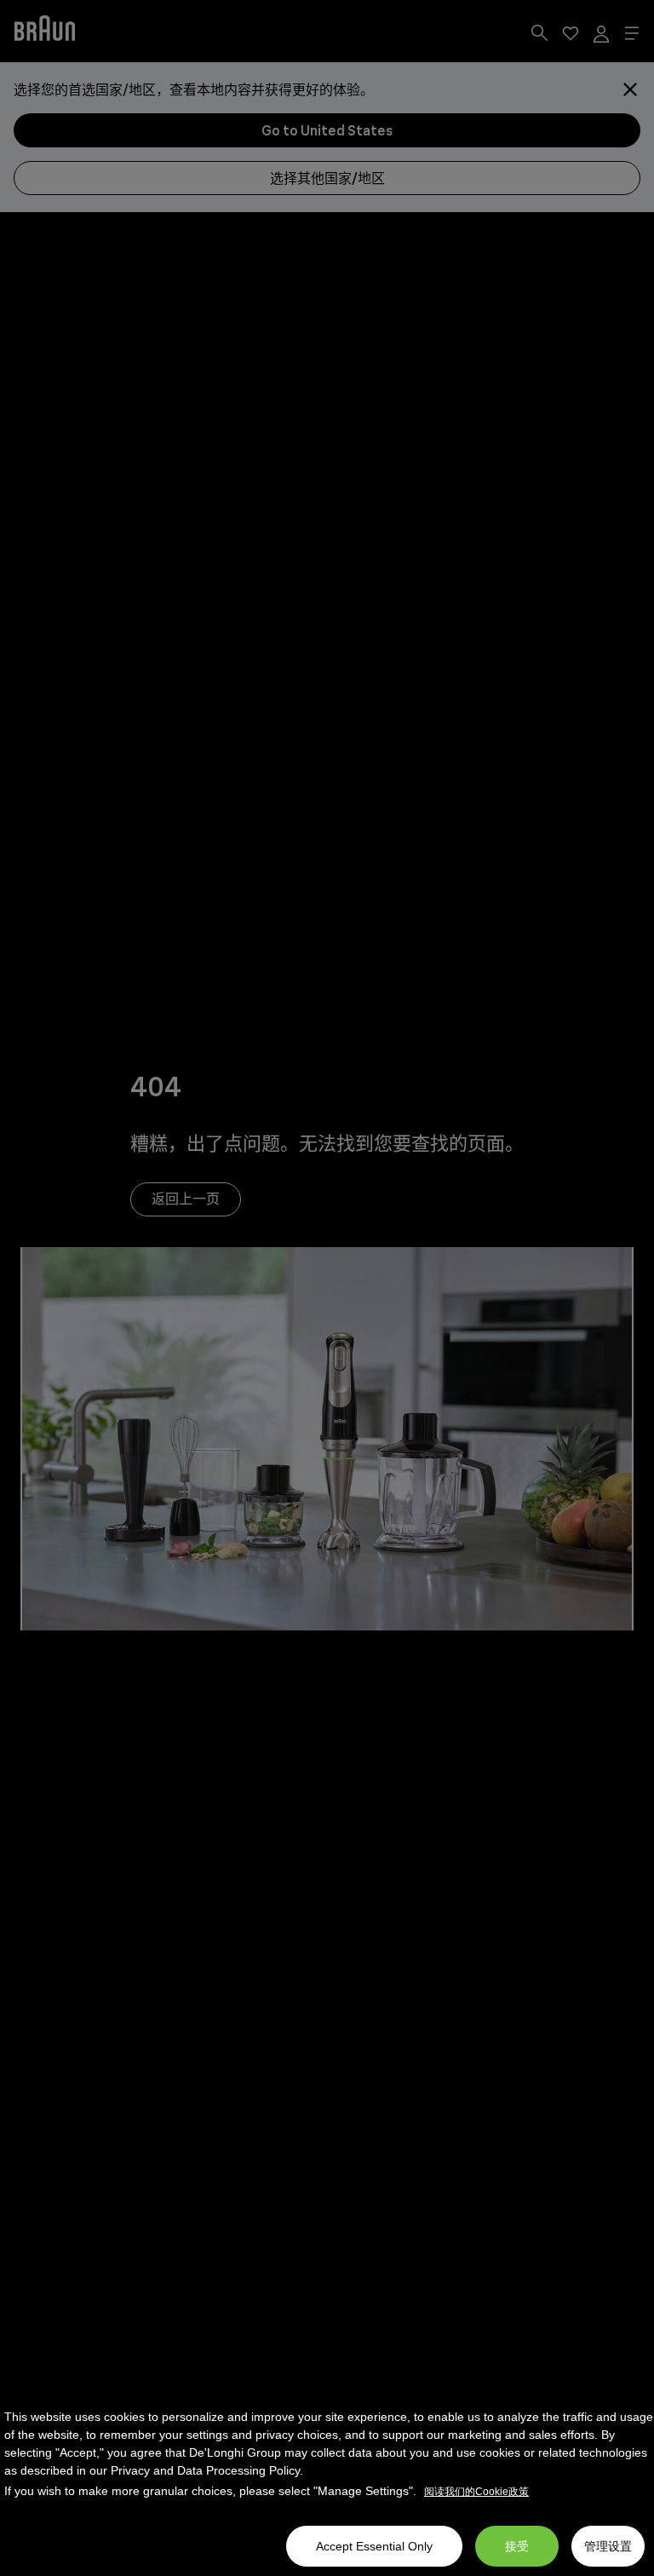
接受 (517, 2546)
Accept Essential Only (374, 2546)
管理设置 (608, 2546)
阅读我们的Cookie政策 (476, 2492)
